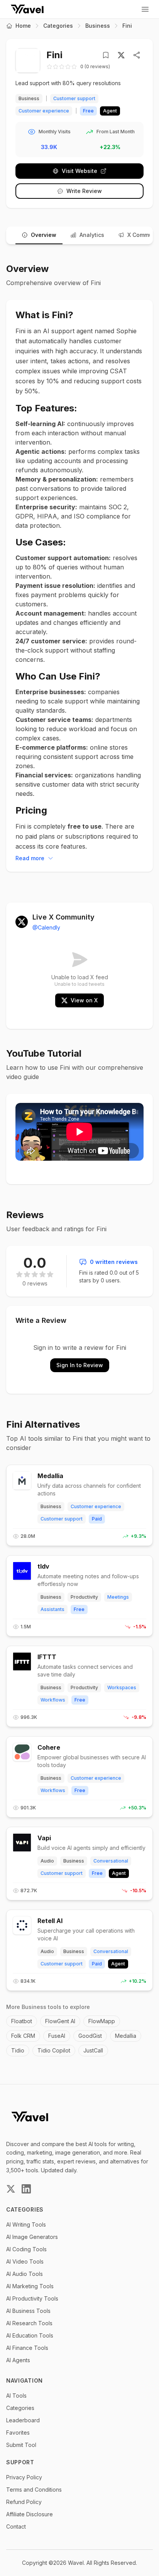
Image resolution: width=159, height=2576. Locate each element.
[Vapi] (22, 1843)
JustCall (93, 2050)
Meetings (118, 1597)
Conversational (111, 1861)
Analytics (92, 235)
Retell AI (50, 1921)
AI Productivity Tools (32, 2298)
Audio (47, 1861)
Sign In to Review (80, 1365)
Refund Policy (24, 2502)
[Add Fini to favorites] (107, 55)
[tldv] (22, 1571)
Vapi (44, 1838)
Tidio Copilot (54, 2050)
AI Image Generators (32, 2237)
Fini (127, 26)
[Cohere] (22, 1752)
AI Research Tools (29, 2323)
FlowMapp (102, 2021)
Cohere (49, 1747)
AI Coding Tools (26, 2249)
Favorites (18, 2433)
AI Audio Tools (25, 2274)
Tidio (18, 2050)
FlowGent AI (60, 2021)
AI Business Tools (28, 2311)
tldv (43, 1566)
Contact (16, 2526)
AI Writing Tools (26, 2224)
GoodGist (90, 2036)
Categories (58, 26)
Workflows (53, 1700)
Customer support (74, 98)
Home (23, 26)
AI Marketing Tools (30, 2286)
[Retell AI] (22, 1925)
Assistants (52, 1609)
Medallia (50, 1476)
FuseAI (57, 2036)
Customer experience (44, 111)
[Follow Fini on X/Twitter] (121, 55)
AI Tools (16, 2396)
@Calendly (46, 927)
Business (98, 26)
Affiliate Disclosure (30, 2514)
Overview (44, 235)
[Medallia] (22, 1480)
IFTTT (47, 1657)
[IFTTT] (22, 1661)
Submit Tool (21, 2445)
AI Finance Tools (27, 2348)
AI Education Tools (30, 2335)
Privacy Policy (24, 2477)
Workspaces (122, 1687)
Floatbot (22, 2021)
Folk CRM (23, 2036)
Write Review (84, 191)
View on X (84, 1000)
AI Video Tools (25, 2261)
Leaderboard (23, 2420)
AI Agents (18, 2360)
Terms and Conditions (34, 2490)
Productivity (84, 1597)
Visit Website (79, 171)
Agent (119, 1873)
